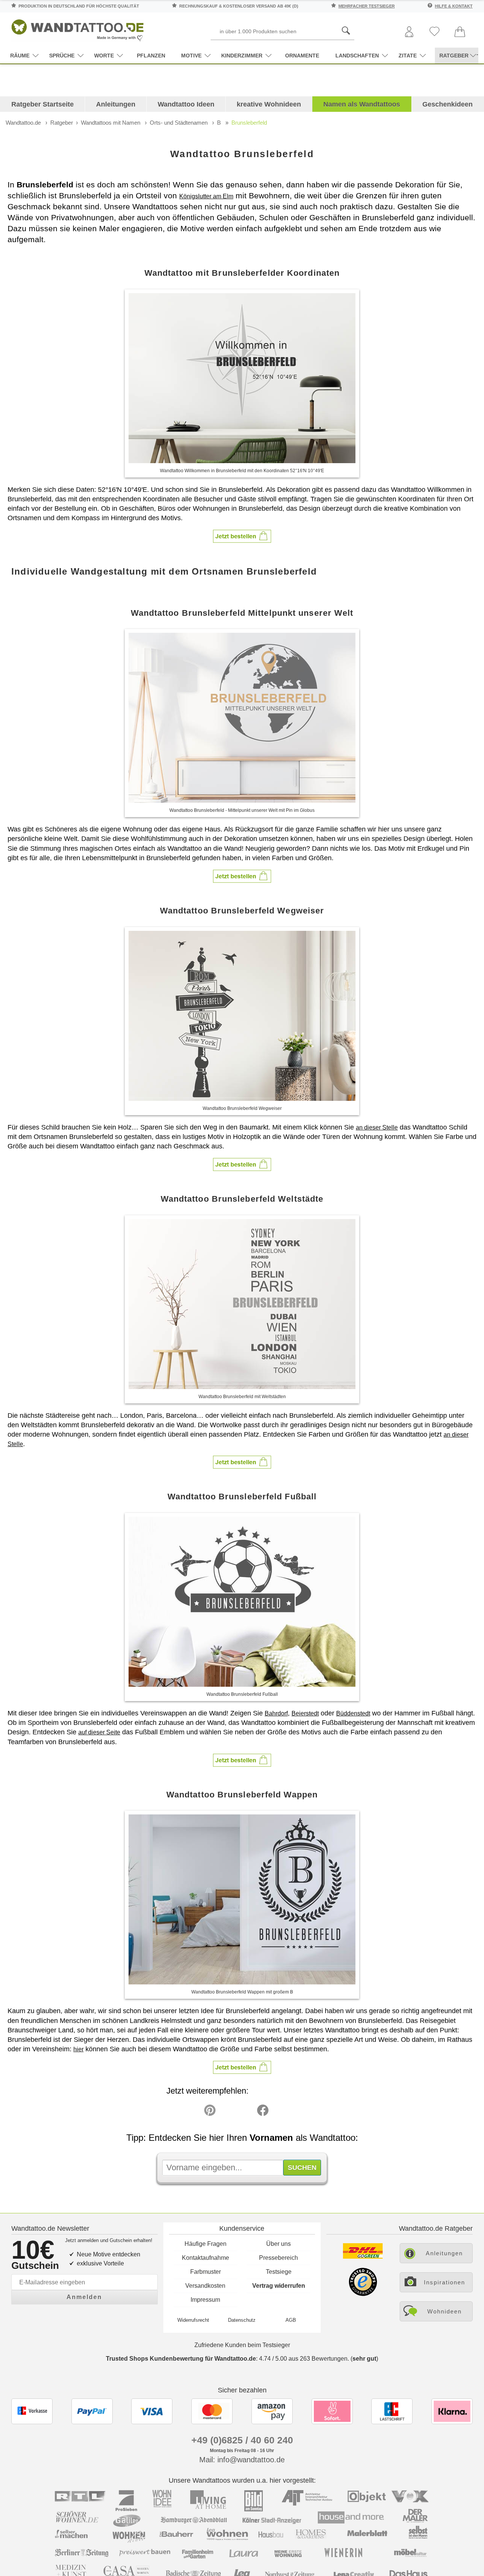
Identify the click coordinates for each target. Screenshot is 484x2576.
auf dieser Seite (99, 1732)
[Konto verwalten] (409, 32)
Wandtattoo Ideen (186, 104)
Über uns (278, 2244)
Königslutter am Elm (206, 196)
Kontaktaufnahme (206, 2258)
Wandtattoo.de (23, 123)
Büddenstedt (353, 1713)
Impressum (205, 2300)
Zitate (408, 56)
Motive (191, 56)
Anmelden (84, 2297)
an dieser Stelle (377, 1127)
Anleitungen (116, 104)
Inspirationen (444, 2282)
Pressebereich (278, 2258)
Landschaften (357, 56)
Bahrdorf (276, 1713)
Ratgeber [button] (454, 56)
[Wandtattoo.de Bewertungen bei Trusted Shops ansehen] (363, 2294)
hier (78, 2049)
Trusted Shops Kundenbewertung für (181, 2359)
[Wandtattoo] (78, 28)
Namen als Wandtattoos (362, 104)
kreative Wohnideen (269, 104)
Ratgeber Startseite (43, 104)
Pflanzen (151, 56)
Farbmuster (206, 2272)
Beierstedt (305, 1713)
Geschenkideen (448, 104)
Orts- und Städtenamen (179, 123)
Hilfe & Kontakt (454, 6)
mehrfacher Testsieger (367, 6)
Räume (20, 56)
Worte (104, 56)
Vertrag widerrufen (279, 2286)
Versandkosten (205, 2286)
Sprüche (62, 56)
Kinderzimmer (242, 56)
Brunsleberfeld (249, 123)
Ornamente (302, 56)
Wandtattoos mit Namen (111, 123)
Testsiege (279, 2272)
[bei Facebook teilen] (246, 2112)
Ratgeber (62, 123)
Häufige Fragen (206, 2244)
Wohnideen (444, 2311)
